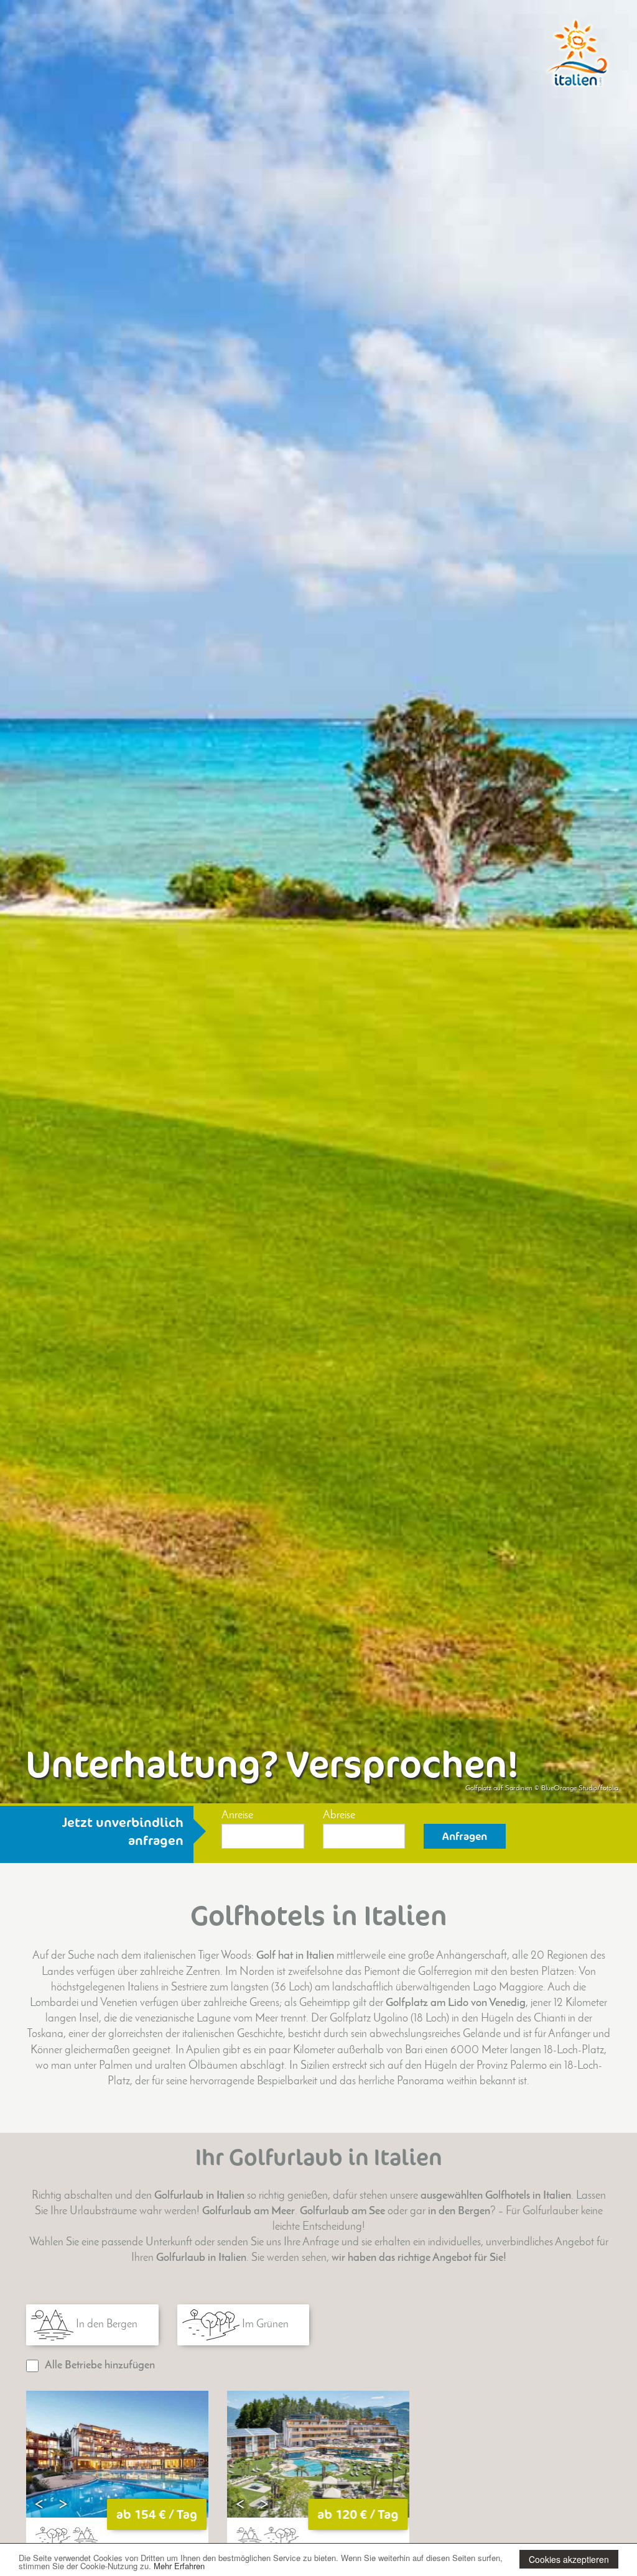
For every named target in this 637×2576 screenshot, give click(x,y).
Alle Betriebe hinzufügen (100, 2366)
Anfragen (465, 1836)
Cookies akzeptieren (569, 2559)
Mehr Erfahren (179, 2566)
